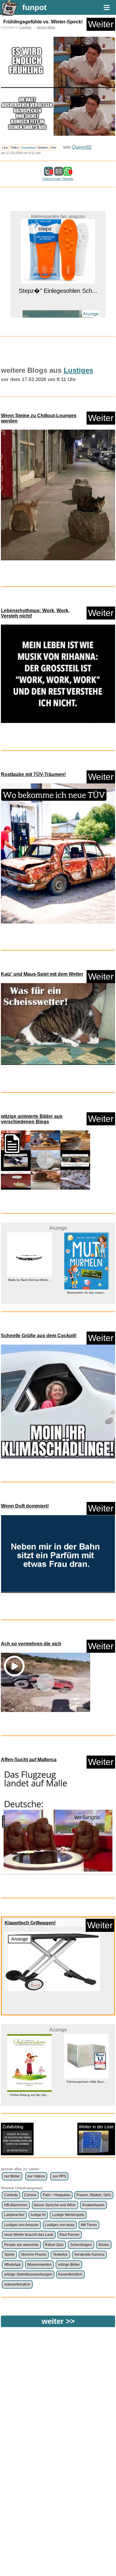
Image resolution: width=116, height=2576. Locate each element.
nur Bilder (12, 2176)
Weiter (101, 24)
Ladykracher (14, 2215)
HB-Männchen (16, 2205)
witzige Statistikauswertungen (28, 2274)
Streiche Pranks (34, 2255)
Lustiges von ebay (60, 2225)
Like (5, 148)
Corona (30, 2195)
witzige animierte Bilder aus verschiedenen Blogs (32, 1119)
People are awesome (21, 2245)
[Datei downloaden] (58, 496)
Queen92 (82, 147)
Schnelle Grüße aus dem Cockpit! (39, 1336)
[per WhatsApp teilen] (68, 173)
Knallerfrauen (93, 2205)
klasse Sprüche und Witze (55, 2205)
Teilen (15, 148)
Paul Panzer (69, 2235)
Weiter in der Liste (96, 2127)
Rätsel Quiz (54, 2245)
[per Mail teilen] (59, 173)
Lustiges (25, 27)
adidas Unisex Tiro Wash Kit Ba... (87, 2082)
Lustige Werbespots (68, 2215)
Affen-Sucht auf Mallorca (29, 1760)
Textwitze (60, 2255)
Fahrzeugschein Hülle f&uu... (29, 2082)
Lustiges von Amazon (21, 2225)
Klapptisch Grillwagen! (30, 1923)
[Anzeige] (58, 307)
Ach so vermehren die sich (31, 1644)
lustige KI (38, 2215)
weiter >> (58, 2321)
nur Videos (36, 2176)
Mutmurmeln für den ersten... (30, 1293)
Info (53, 148)
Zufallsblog (13, 2127)
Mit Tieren (89, 2225)
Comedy (11, 2195)
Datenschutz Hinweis (58, 179)
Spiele (9, 2255)
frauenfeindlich (70, 2274)
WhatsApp (12, 2265)
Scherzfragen (81, 2245)
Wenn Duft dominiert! (25, 1506)
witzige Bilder (46, 27)
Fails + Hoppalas (57, 2195)
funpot (35, 7)
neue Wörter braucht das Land (29, 2235)
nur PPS (59, 2176)
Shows (104, 2245)
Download (28, 148)
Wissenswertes (39, 2265)
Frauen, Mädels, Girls (94, 2195)
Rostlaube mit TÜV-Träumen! (33, 774)
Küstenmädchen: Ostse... (87, 1299)
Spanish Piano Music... (58, 317)
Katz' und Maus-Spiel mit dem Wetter (42, 974)
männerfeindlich (17, 2284)
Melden (43, 148)
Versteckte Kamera (89, 2255)
